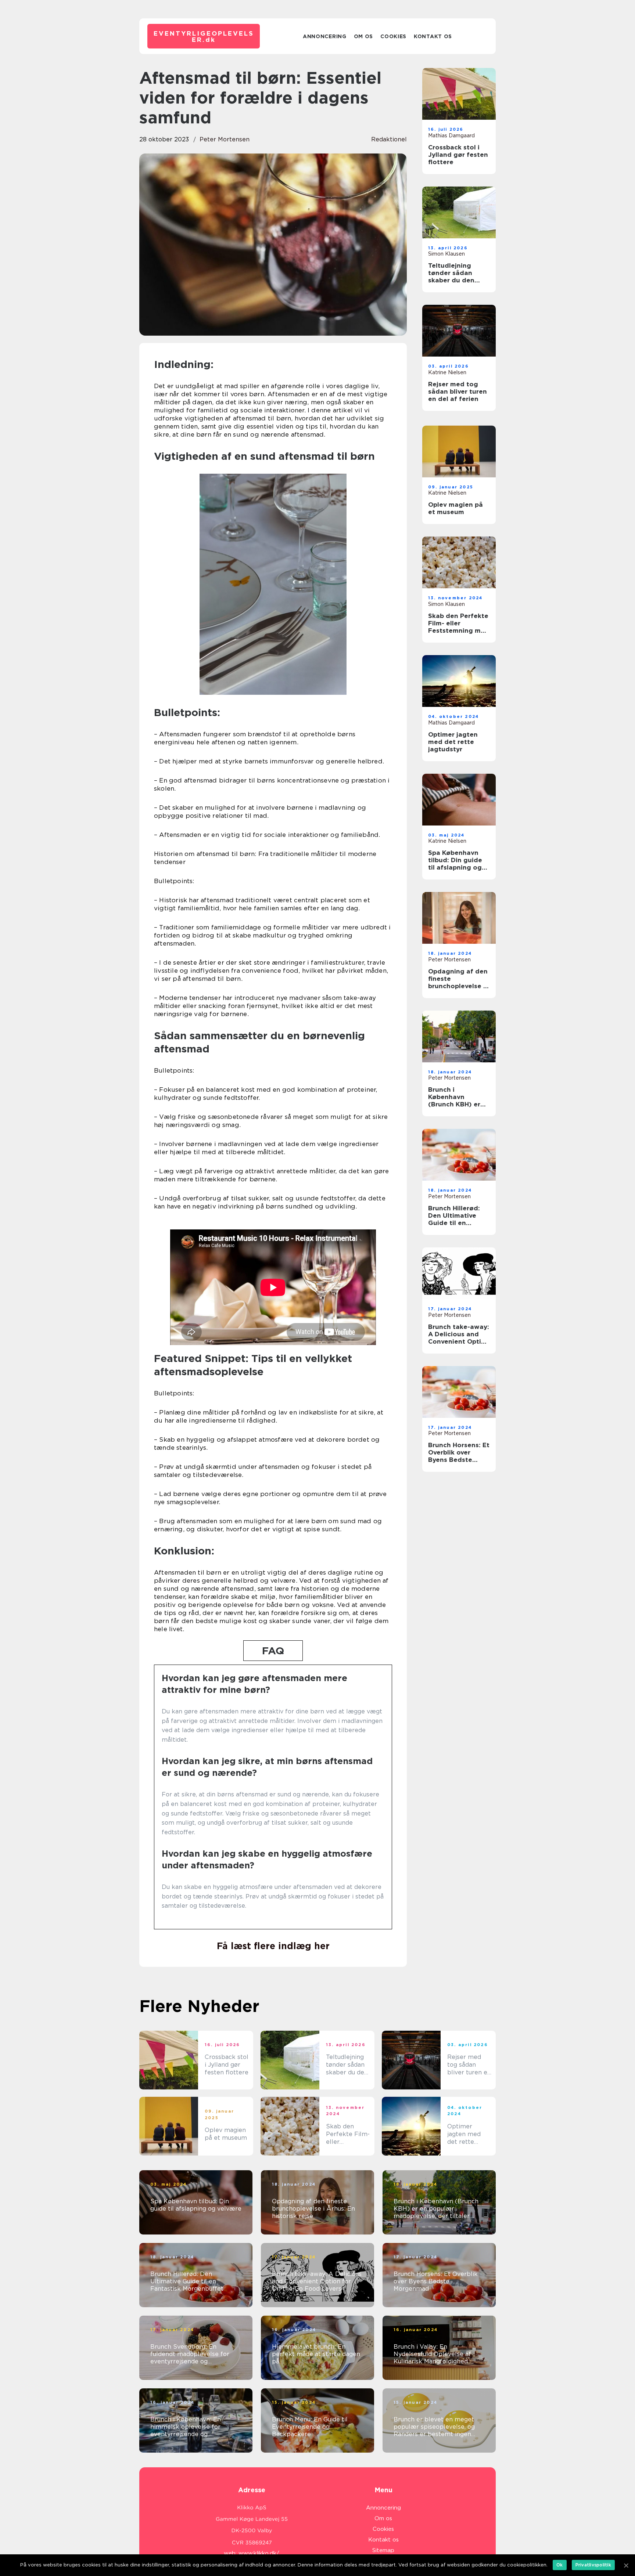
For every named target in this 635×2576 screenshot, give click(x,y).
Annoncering (325, 36)
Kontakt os (433, 36)
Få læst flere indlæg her (273, 1946)
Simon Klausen (446, 254)
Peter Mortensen (225, 139)
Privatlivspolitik (593, 2565)
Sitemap (383, 2550)
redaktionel (389, 139)
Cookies (393, 36)
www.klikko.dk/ (259, 2553)
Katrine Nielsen (447, 372)
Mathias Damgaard (451, 136)
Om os (364, 36)
